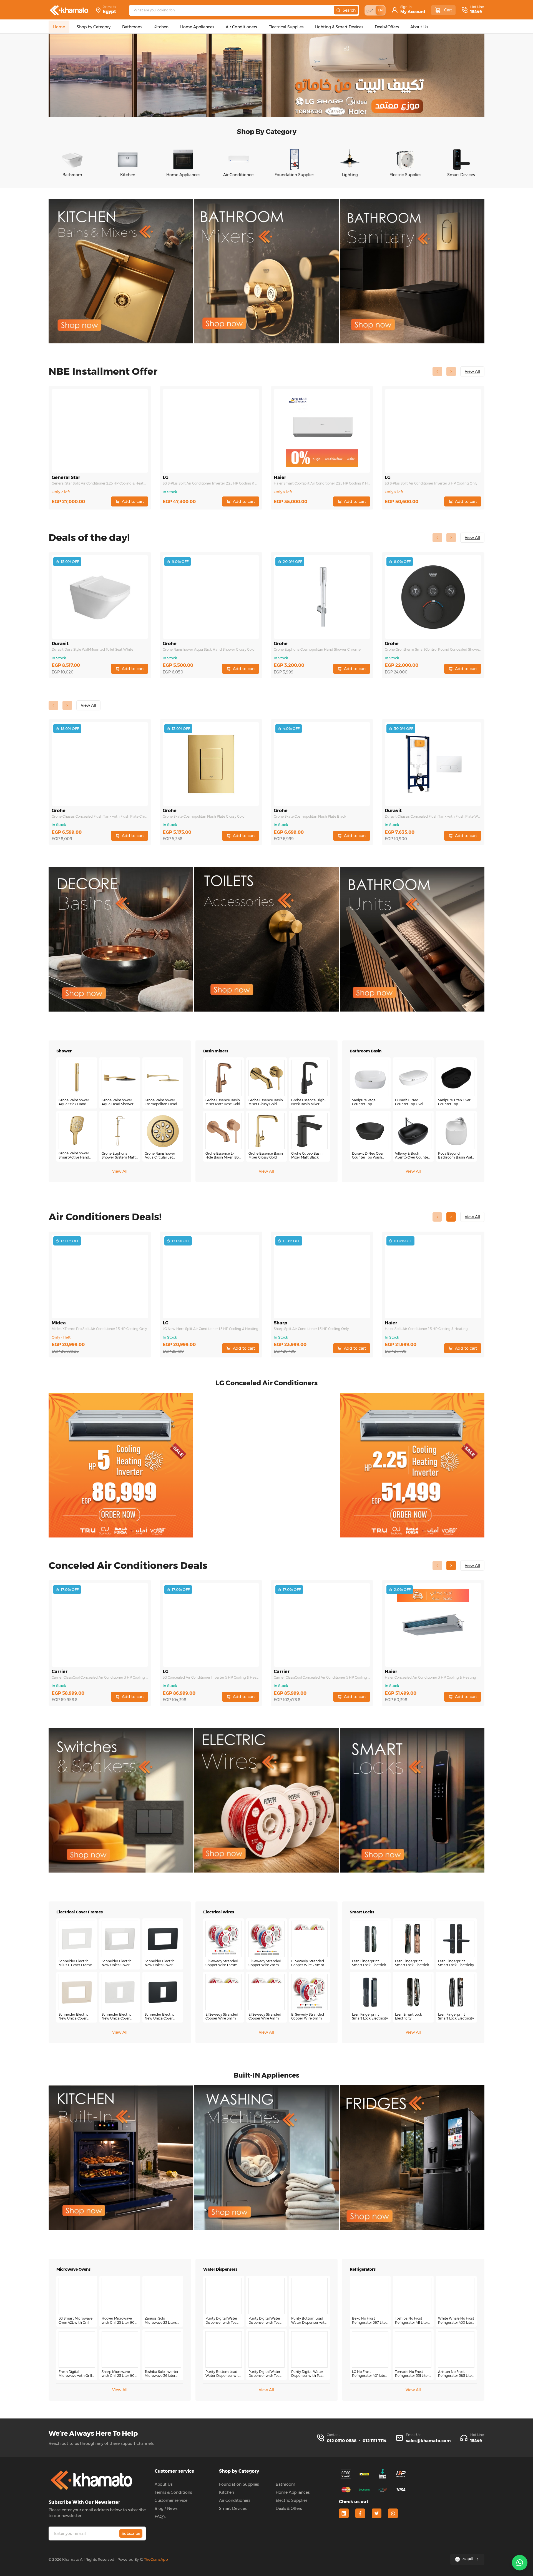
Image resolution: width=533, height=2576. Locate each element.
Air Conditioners (235, 2500)
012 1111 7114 (374, 2441)
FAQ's (160, 2517)
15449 (476, 12)
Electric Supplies (291, 2500)
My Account (413, 12)
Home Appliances (293, 2492)
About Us (164, 2484)
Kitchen (227, 2492)
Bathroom (286, 2484)
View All (120, 1171)
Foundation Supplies (239, 2484)
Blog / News (166, 2508)
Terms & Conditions (173, 2492)
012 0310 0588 (342, 2441)
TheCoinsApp (156, 2559)
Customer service (171, 2500)
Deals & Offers (289, 2508)
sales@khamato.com (428, 2441)
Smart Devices (233, 2508)
